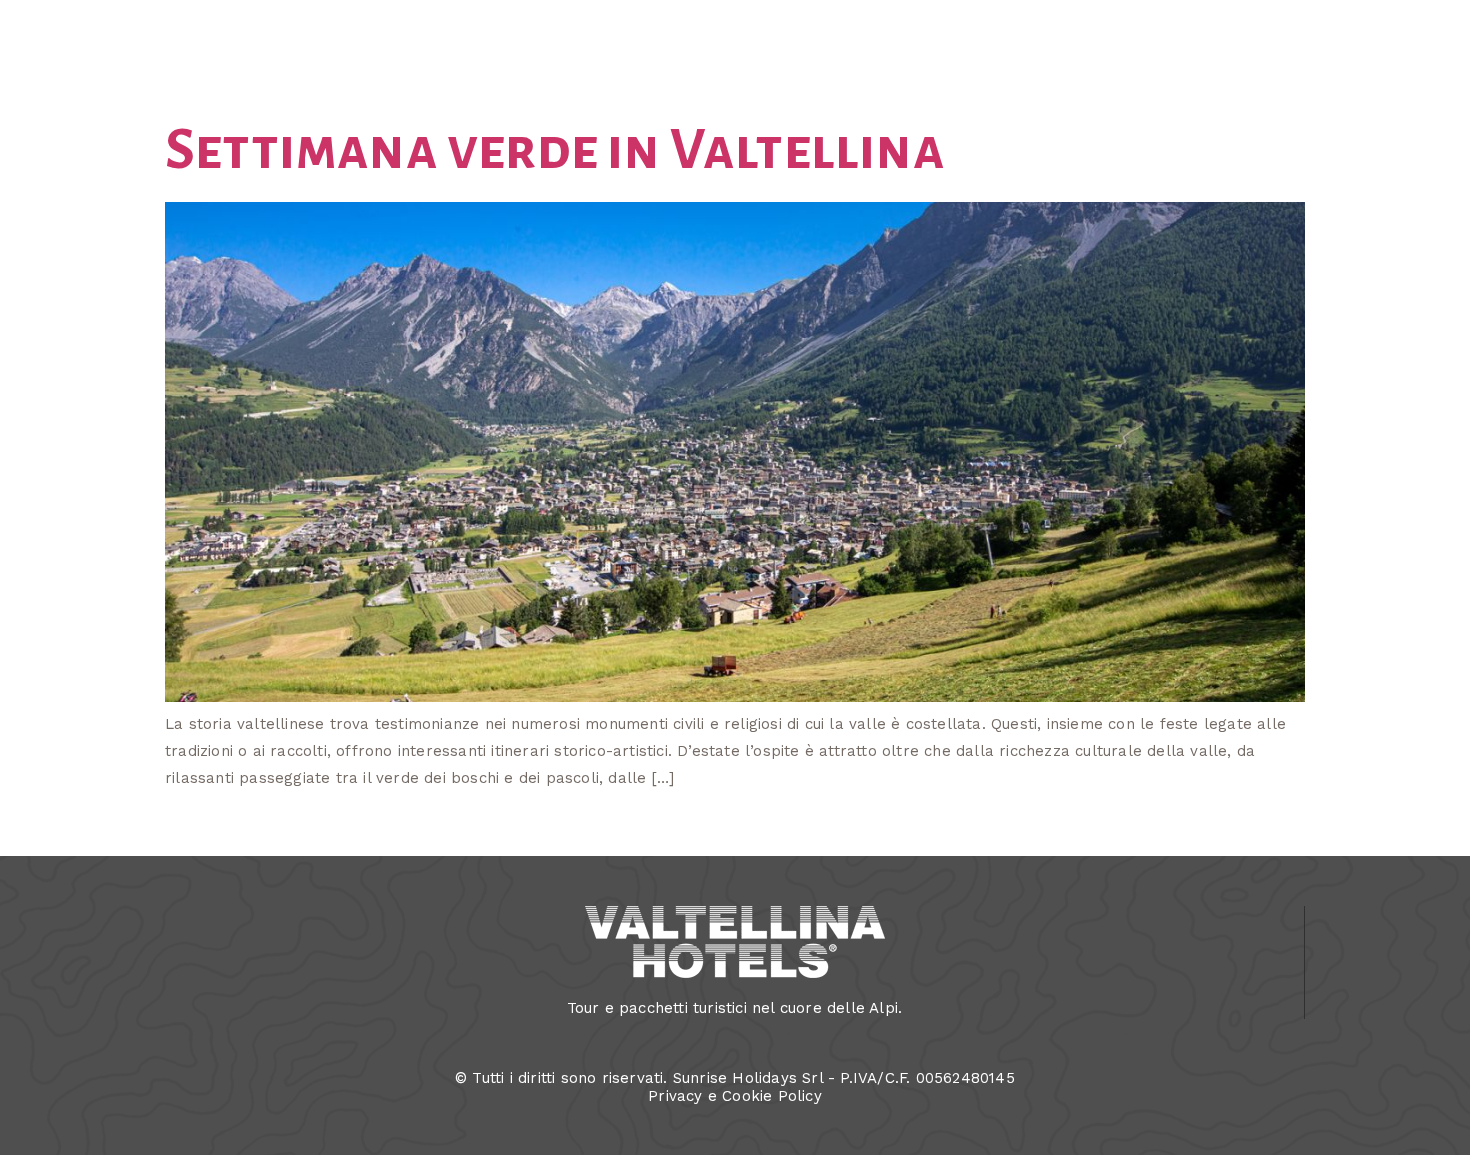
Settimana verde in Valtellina (555, 150)
